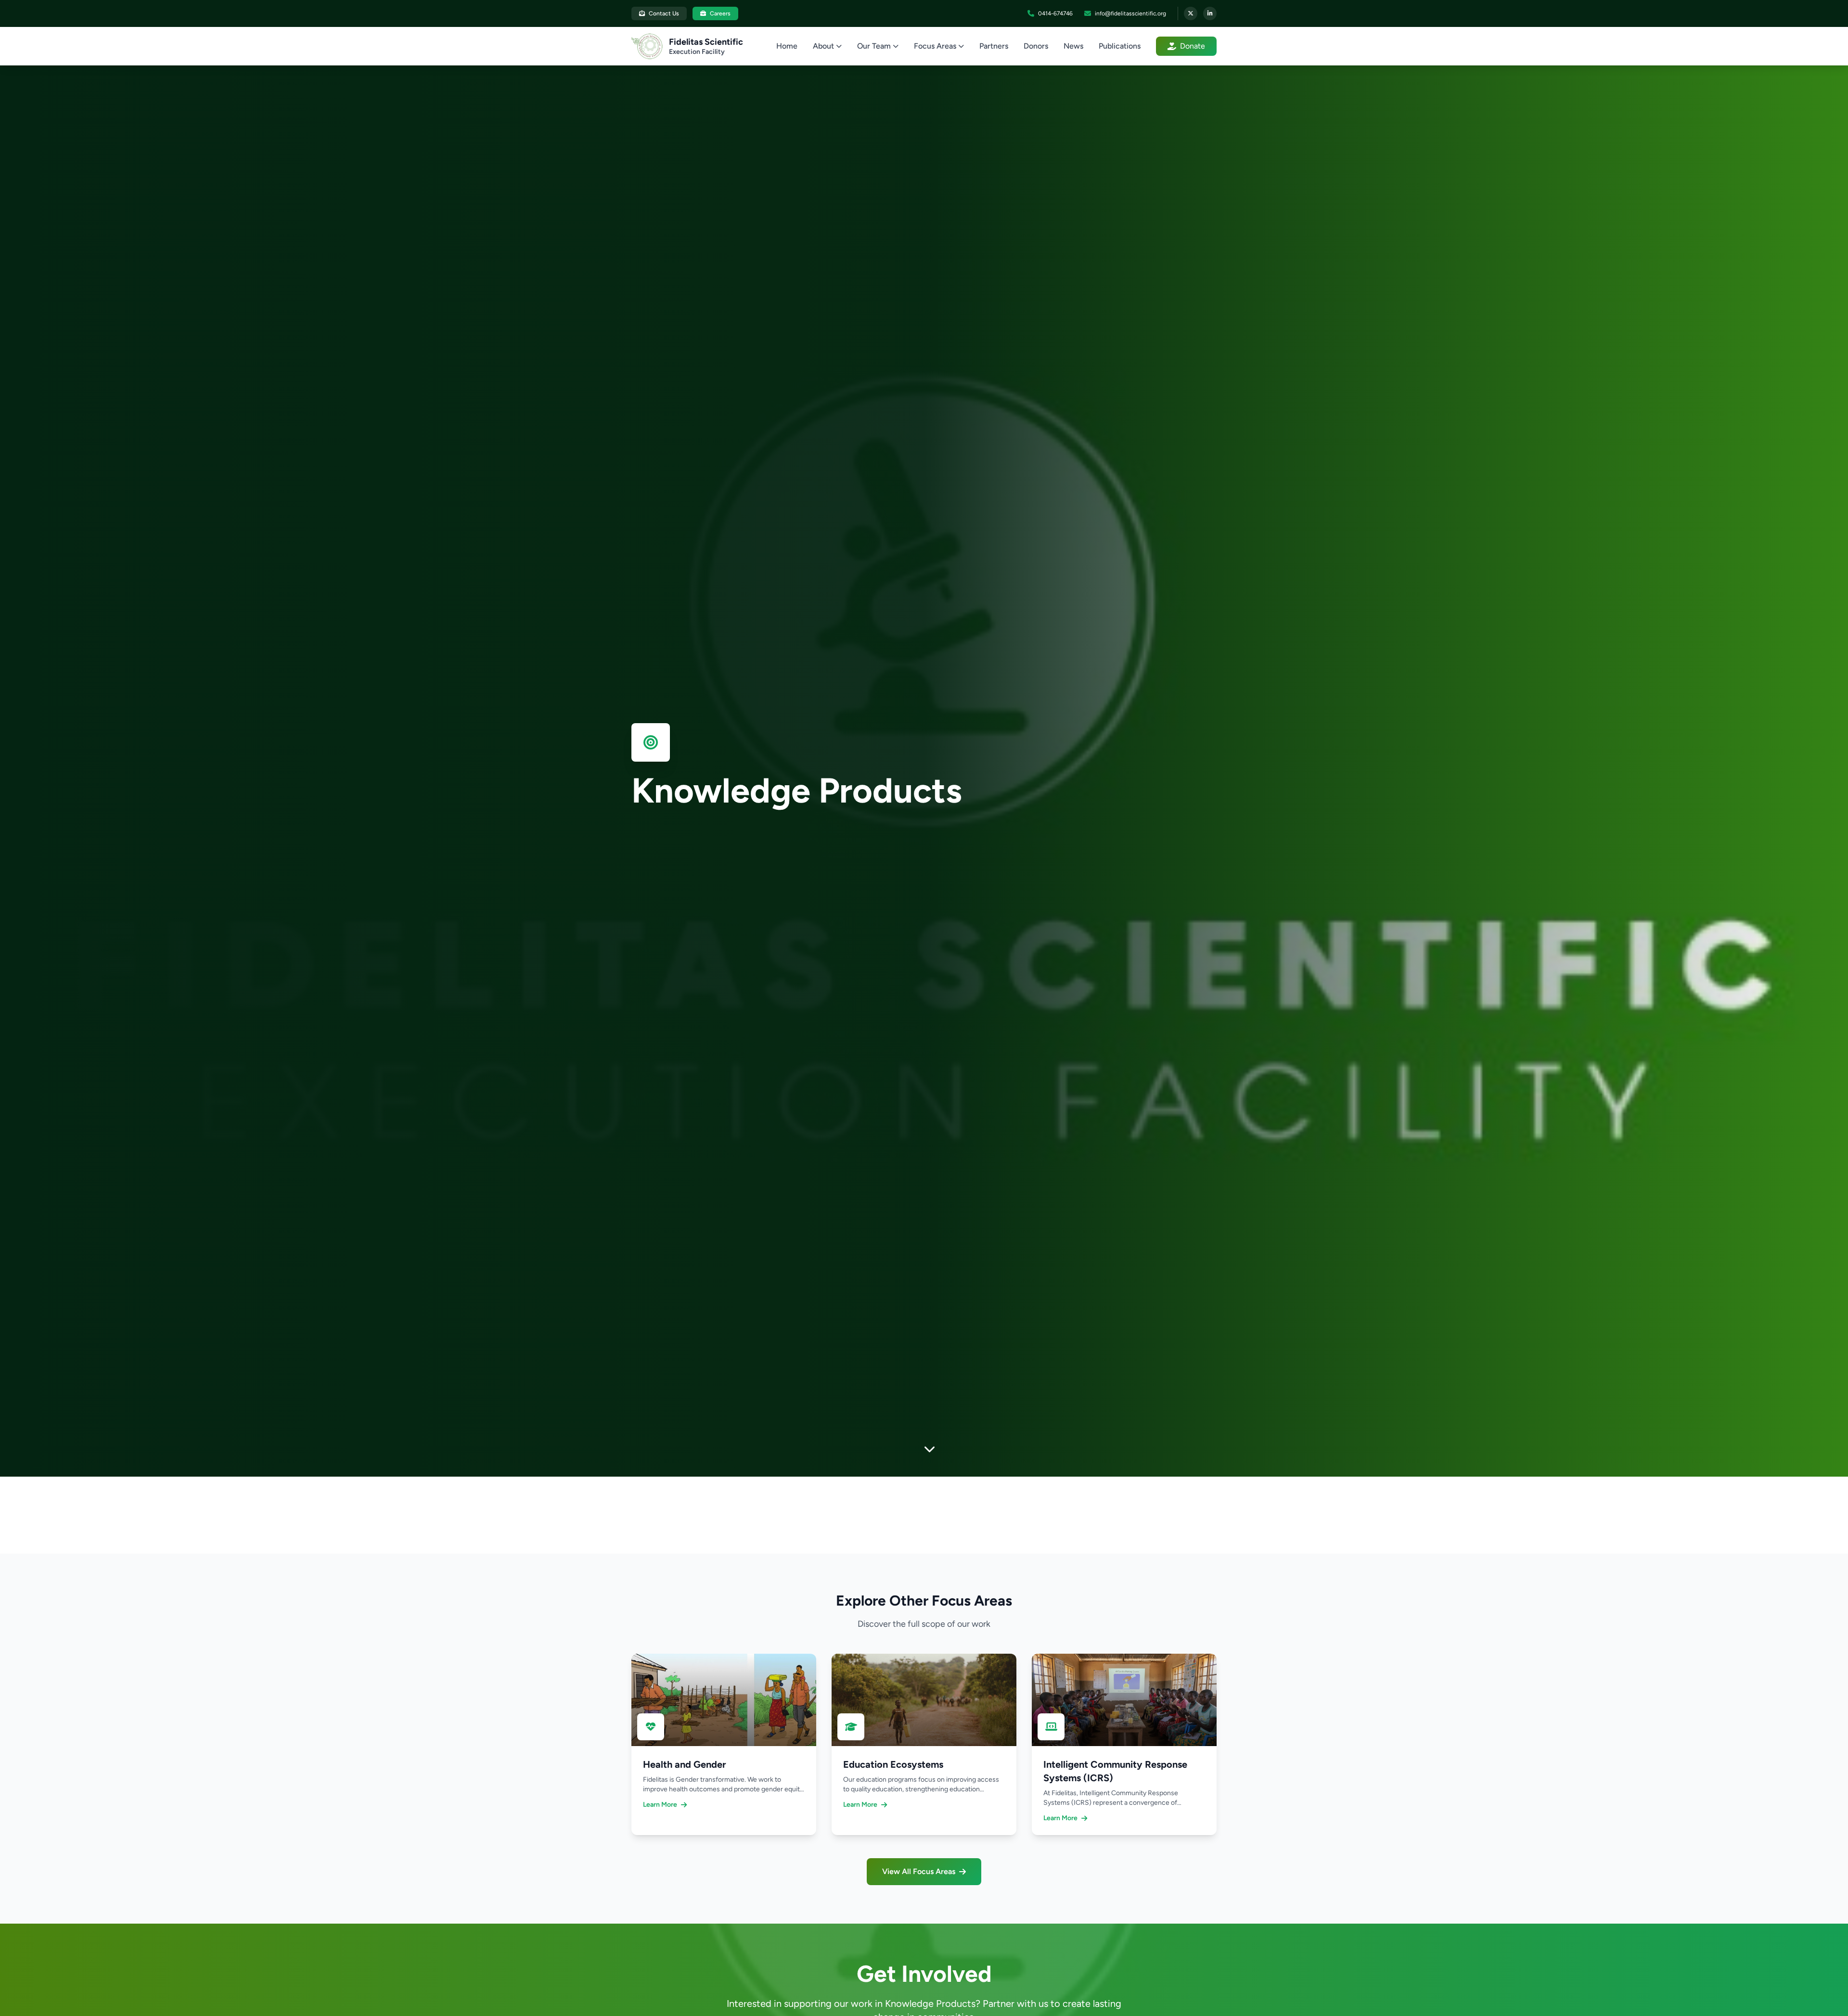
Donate (1193, 46)
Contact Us (664, 13)
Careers (720, 13)
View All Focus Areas (919, 1871)
